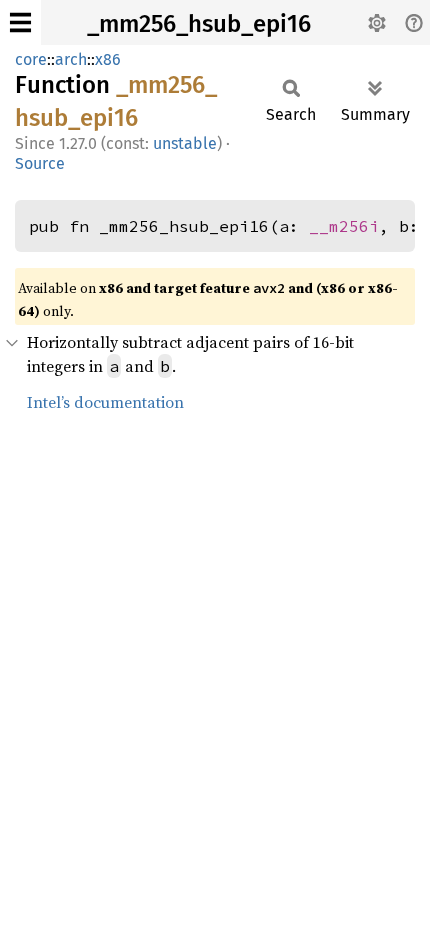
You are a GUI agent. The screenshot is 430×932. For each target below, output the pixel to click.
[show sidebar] (20, 22)
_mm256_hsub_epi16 (199, 24)
